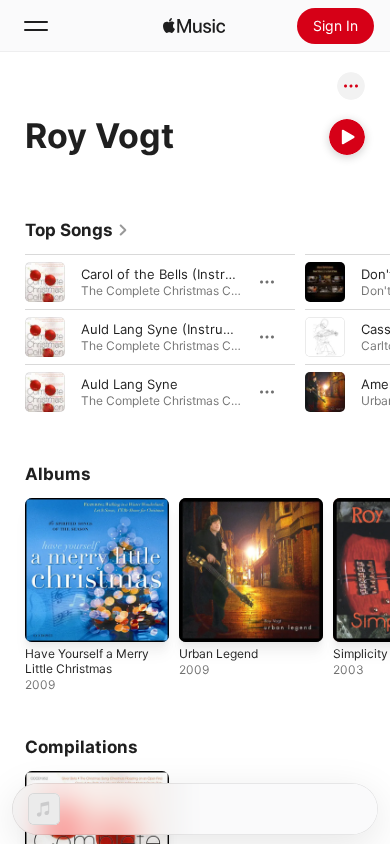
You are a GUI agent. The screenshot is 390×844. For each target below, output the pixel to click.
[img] (194, 26)
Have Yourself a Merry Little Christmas (87, 661)
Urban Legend (218, 653)
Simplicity (360, 653)
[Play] (347, 137)
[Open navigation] (36, 26)
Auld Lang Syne (129, 384)
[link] (77, 230)
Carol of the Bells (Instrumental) (180, 274)
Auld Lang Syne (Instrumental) (175, 329)
